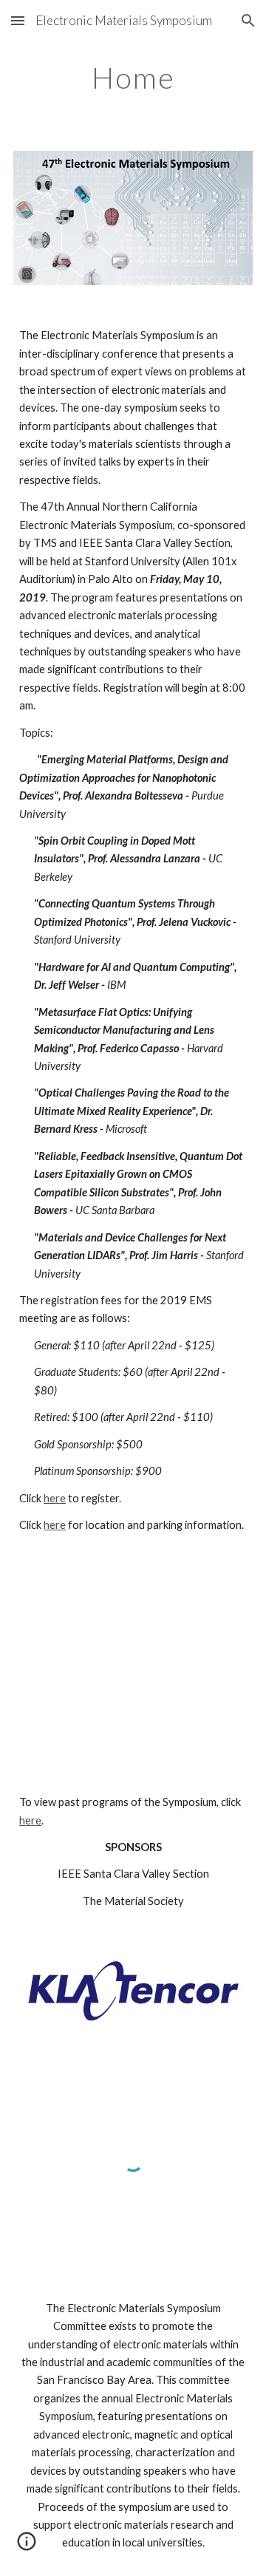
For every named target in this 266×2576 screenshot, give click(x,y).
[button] (18, 20)
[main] (133, 78)
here (55, 1498)
